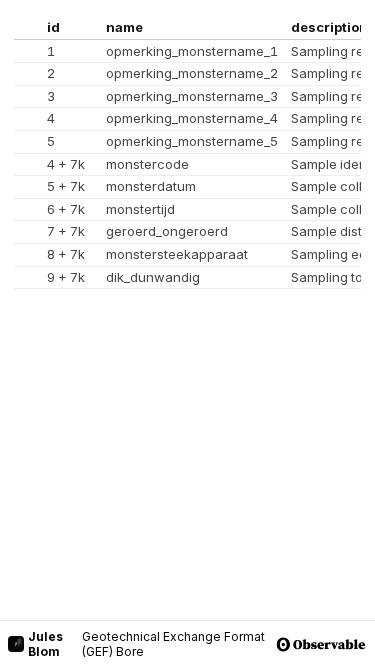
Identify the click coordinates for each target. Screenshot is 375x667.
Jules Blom (45, 644)
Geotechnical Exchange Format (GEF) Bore (173, 644)
